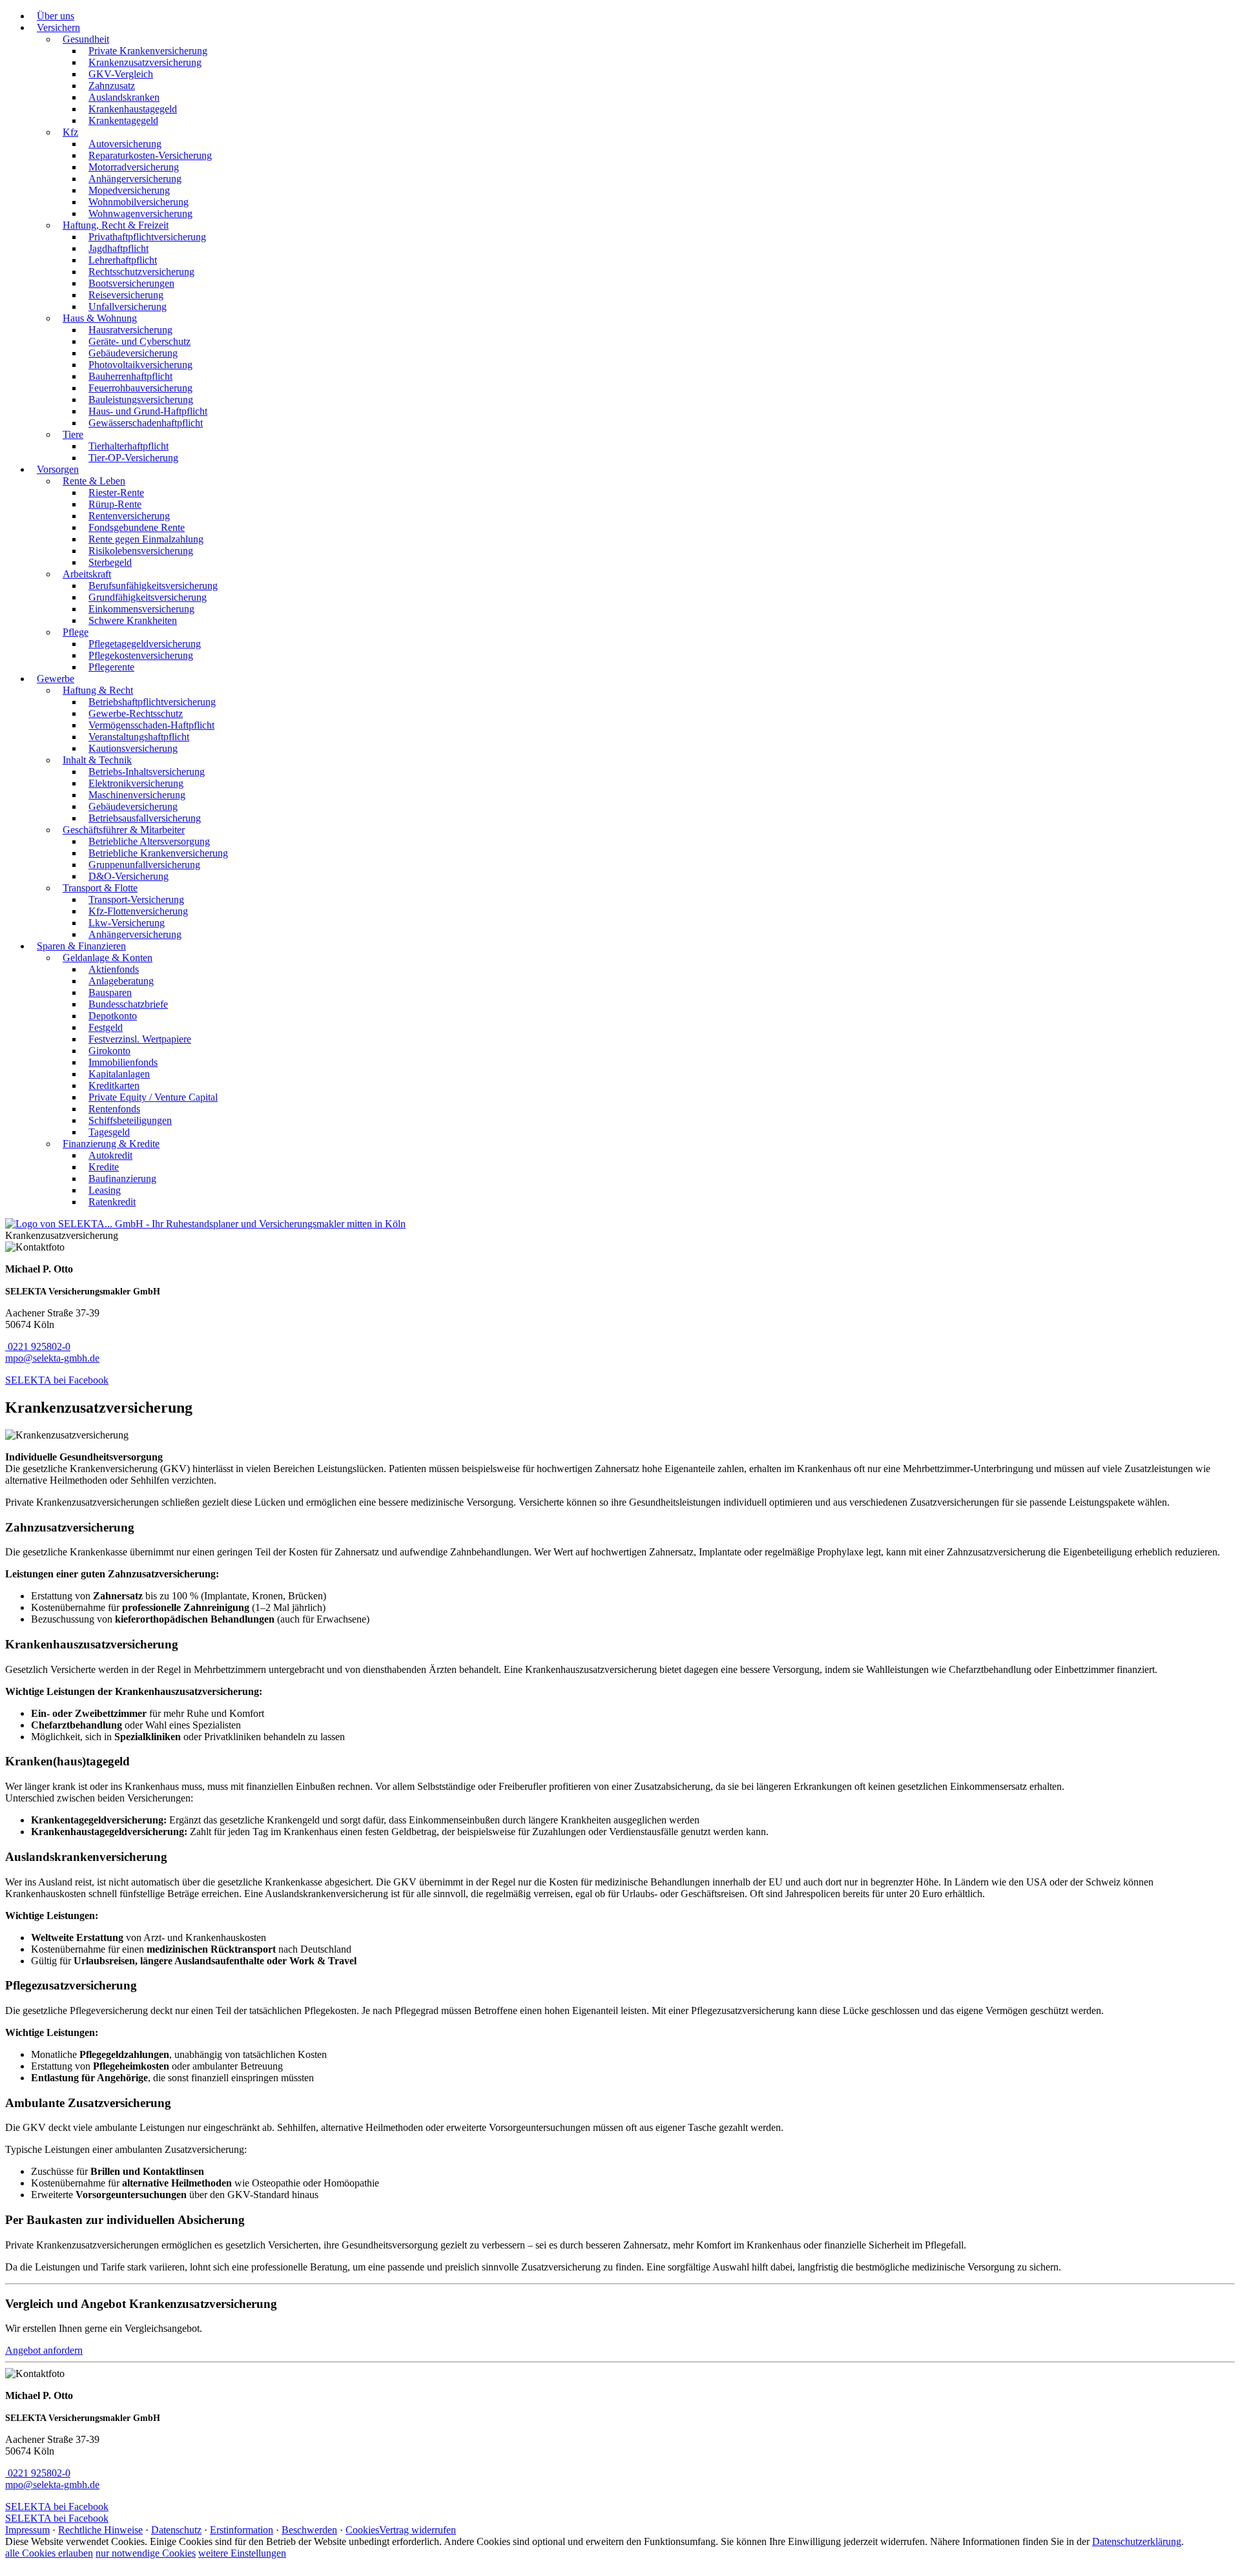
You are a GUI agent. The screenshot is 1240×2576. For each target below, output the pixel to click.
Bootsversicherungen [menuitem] (131, 283)
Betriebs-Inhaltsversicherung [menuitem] (147, 772)
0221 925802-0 (39, 1346)
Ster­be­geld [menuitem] (110, 562)
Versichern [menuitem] (58, 27)
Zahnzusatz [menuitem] (112, 86)
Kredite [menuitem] (104, 1167)
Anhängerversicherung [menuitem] (135, 179)
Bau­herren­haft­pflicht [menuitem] (130, 376)
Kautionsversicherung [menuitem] (133, 748)
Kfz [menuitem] (70, 132)
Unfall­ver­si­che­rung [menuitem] (128, 306)
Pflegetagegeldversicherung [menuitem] (145, 644)
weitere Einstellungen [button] (242, 2553)
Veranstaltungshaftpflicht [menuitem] (139, 737)
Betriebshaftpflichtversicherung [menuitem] (152, 702)
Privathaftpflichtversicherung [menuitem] (147, 237)
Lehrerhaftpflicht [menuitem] (123, 260)
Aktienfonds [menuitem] (114, 969)
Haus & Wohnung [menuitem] (100, 318)
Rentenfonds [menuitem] (114, 1109)
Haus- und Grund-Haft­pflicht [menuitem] (148, 411)
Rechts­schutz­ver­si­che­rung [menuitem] (141, 272)
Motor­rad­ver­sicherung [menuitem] (134, 167)
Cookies (362, 2530)
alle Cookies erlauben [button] (49, 2553)
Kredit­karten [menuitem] (114, 1085)
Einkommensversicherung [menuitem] (141, 609)
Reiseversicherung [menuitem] (126, 295)
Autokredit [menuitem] (110, 1155)
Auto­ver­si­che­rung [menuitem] (125, 144)
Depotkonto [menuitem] (113, 1016)
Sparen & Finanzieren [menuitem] (81, 946)
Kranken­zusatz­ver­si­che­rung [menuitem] (145, 62)
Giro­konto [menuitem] (109, 1051)
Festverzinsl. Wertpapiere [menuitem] (140, 1039)
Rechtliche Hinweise (100, 2530)
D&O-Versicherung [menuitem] (129, 876)
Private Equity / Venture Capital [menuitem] (153, 1097)
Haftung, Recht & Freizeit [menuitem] (116, 225)
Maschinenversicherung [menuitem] (137, 795)
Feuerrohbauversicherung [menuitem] (140, 388)
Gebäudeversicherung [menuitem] (133, 353)
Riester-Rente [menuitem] (116, 493)
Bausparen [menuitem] (110, 992)
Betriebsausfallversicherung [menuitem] (145, 818)
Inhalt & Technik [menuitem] (97, 760)
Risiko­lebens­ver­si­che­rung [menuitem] (141, 551)
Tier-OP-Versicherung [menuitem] (133, 458)
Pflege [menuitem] (76, 632)
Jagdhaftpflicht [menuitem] (119, 248)
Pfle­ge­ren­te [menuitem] (111, 667)
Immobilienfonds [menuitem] (123, 1062)
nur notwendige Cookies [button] (146, 2553)
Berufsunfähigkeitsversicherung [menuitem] (153, 586)
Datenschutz (176, 2530)
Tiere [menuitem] (73, 434)
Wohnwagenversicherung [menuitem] (140, 213)
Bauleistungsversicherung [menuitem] (141, 400)
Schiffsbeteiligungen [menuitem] (130, 1120)
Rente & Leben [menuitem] (94, 481)
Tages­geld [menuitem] (109, 1132)
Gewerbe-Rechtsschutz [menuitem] (136, 713)
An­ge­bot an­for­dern (44, 2350)
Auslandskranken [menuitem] (124, 97)
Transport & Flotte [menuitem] (100, 888)
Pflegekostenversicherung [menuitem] (141, 655)
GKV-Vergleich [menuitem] (121, 74)
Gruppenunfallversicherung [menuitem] (144, 865)
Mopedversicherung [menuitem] (129, 190)
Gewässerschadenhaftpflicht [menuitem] (146, 423)
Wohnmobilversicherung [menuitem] (139, 202)
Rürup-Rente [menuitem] (115, 504)
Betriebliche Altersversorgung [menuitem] (149, 841)
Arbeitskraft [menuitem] (87, 574)
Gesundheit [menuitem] (86, 39)
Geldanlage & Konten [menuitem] (108, 958)
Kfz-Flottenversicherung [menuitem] (138, 911)
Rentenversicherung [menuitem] (129, 516)
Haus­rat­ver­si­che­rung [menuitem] (130, 330)
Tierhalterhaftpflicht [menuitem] (129, 446)
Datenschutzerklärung (1137, 2541)
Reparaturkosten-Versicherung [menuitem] (150, 155)
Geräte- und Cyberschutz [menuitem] (139, 341)
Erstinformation (242, 2530)
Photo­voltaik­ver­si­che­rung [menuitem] (140, 365)
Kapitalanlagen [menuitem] (119, 1074)
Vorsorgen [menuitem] (58, 469)
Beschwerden (309, 2530)
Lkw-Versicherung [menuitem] (127, 923)
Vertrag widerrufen (418, 2530)
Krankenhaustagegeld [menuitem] (133, 109)
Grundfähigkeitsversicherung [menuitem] (148, 597)
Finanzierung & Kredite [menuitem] (111, 1144)
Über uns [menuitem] (56, 16)
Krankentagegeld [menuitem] (123, 120)
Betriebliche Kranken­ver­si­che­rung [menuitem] (158, 853)
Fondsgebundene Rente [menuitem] (137, 527)
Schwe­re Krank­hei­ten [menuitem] (133, 620)
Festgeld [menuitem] (106, 1027)
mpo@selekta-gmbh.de (52, 1358)
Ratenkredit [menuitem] (112, 1202)
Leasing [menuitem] (105, 1190)
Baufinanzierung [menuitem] (122, 1179)
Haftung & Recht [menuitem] (98, 690)
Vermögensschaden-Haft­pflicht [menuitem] (151, 725)
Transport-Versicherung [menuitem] (136, 899)
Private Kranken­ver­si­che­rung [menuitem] (148, 51)
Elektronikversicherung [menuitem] (136, 783)
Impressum (27, 2530)
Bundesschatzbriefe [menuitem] (128, 1004)
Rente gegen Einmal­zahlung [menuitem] (146, 539)
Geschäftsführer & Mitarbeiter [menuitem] (124, 830)
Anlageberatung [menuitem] (121, 981)
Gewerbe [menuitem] (56, 679)
